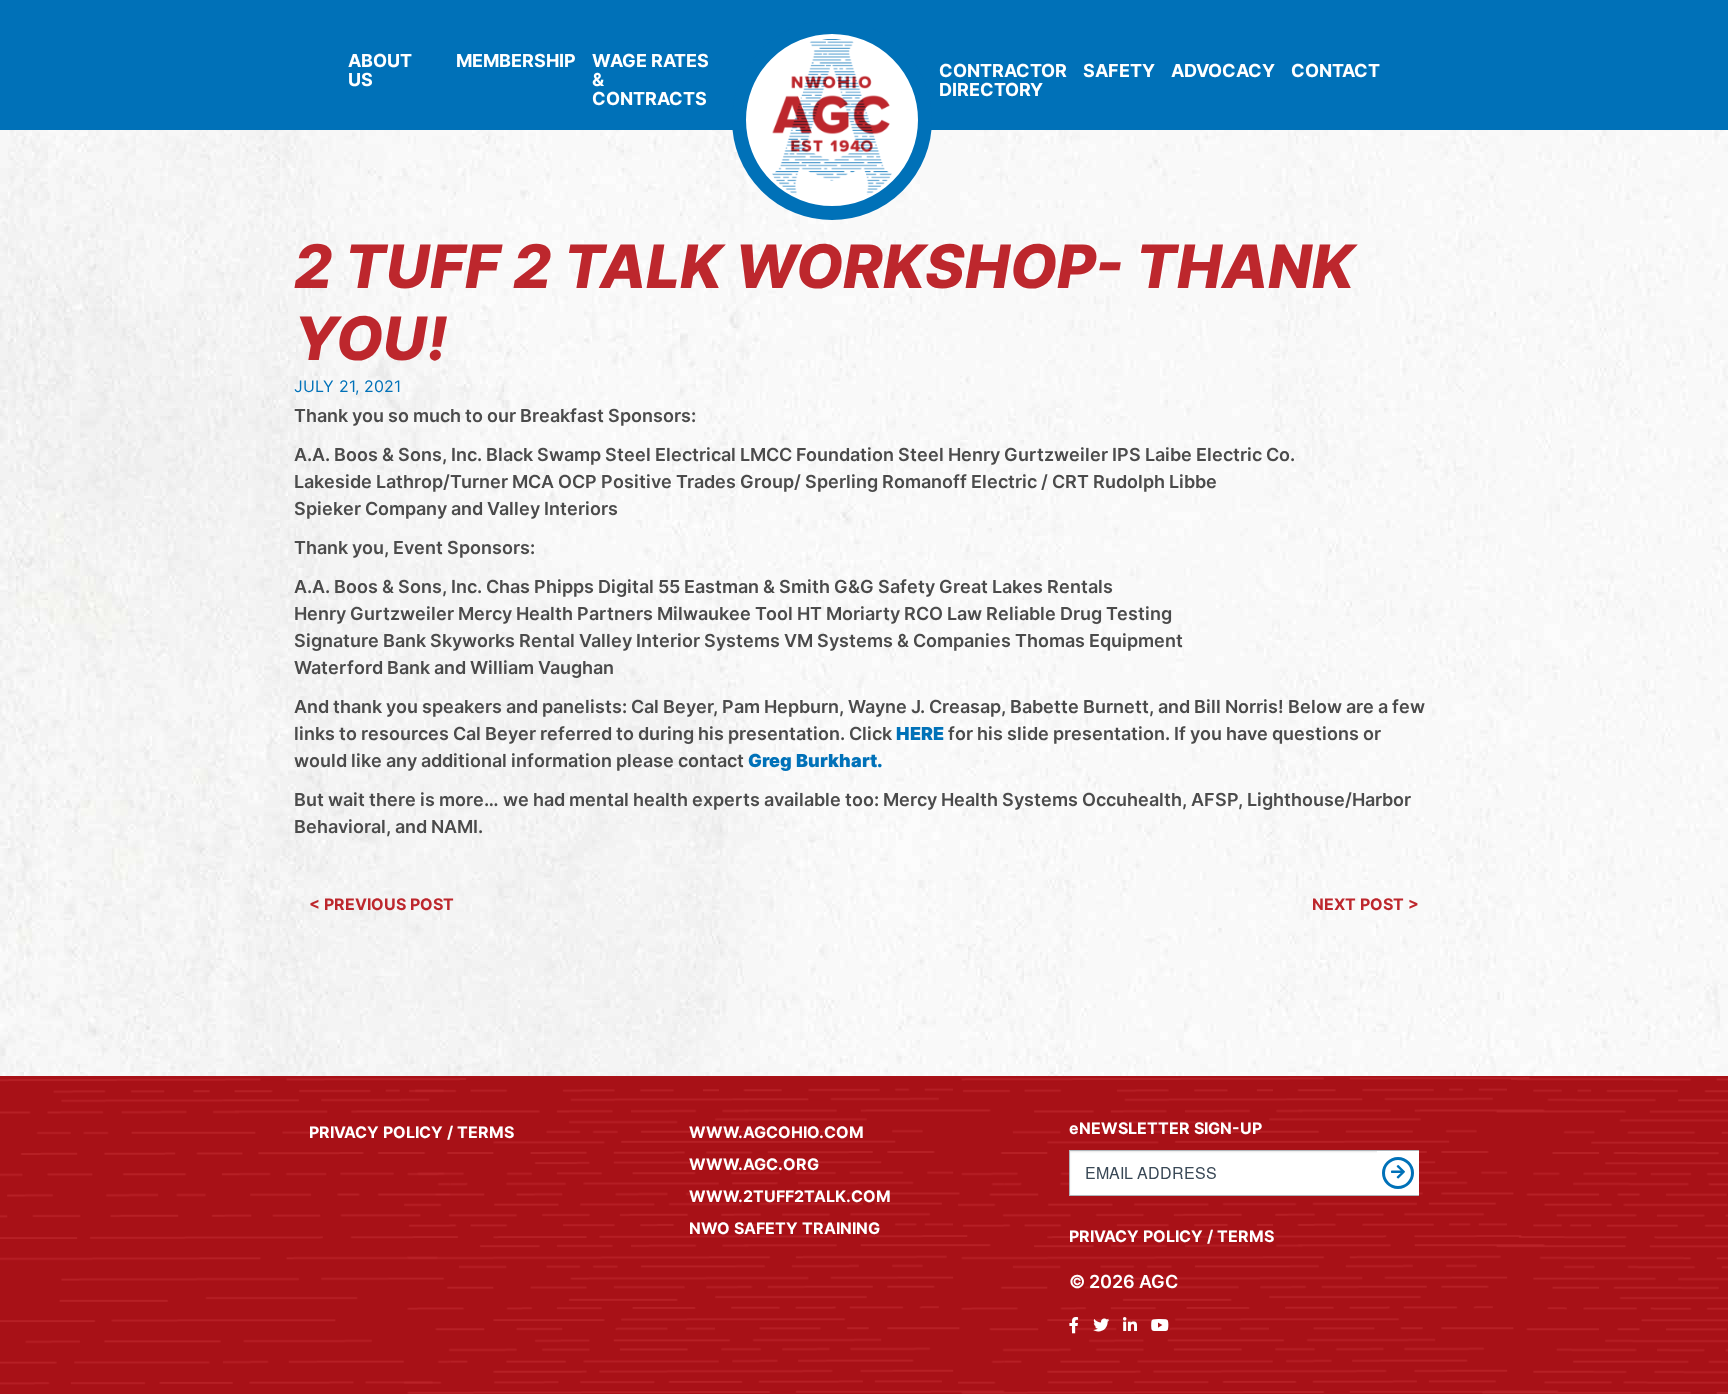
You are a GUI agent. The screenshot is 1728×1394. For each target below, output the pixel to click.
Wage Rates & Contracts (650, 79)
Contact (1335, 70)
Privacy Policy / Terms (411, 1132)
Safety (1119, 70)
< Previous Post (381, 904)
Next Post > (1365, 904)
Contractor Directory (1003, 80)
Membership (516, 60)
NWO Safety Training (784, 1228)
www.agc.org (754, 1164)
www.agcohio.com (776, 1132)
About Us (380, 70)
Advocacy (1223, 70)
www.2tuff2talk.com (790, 1196)
